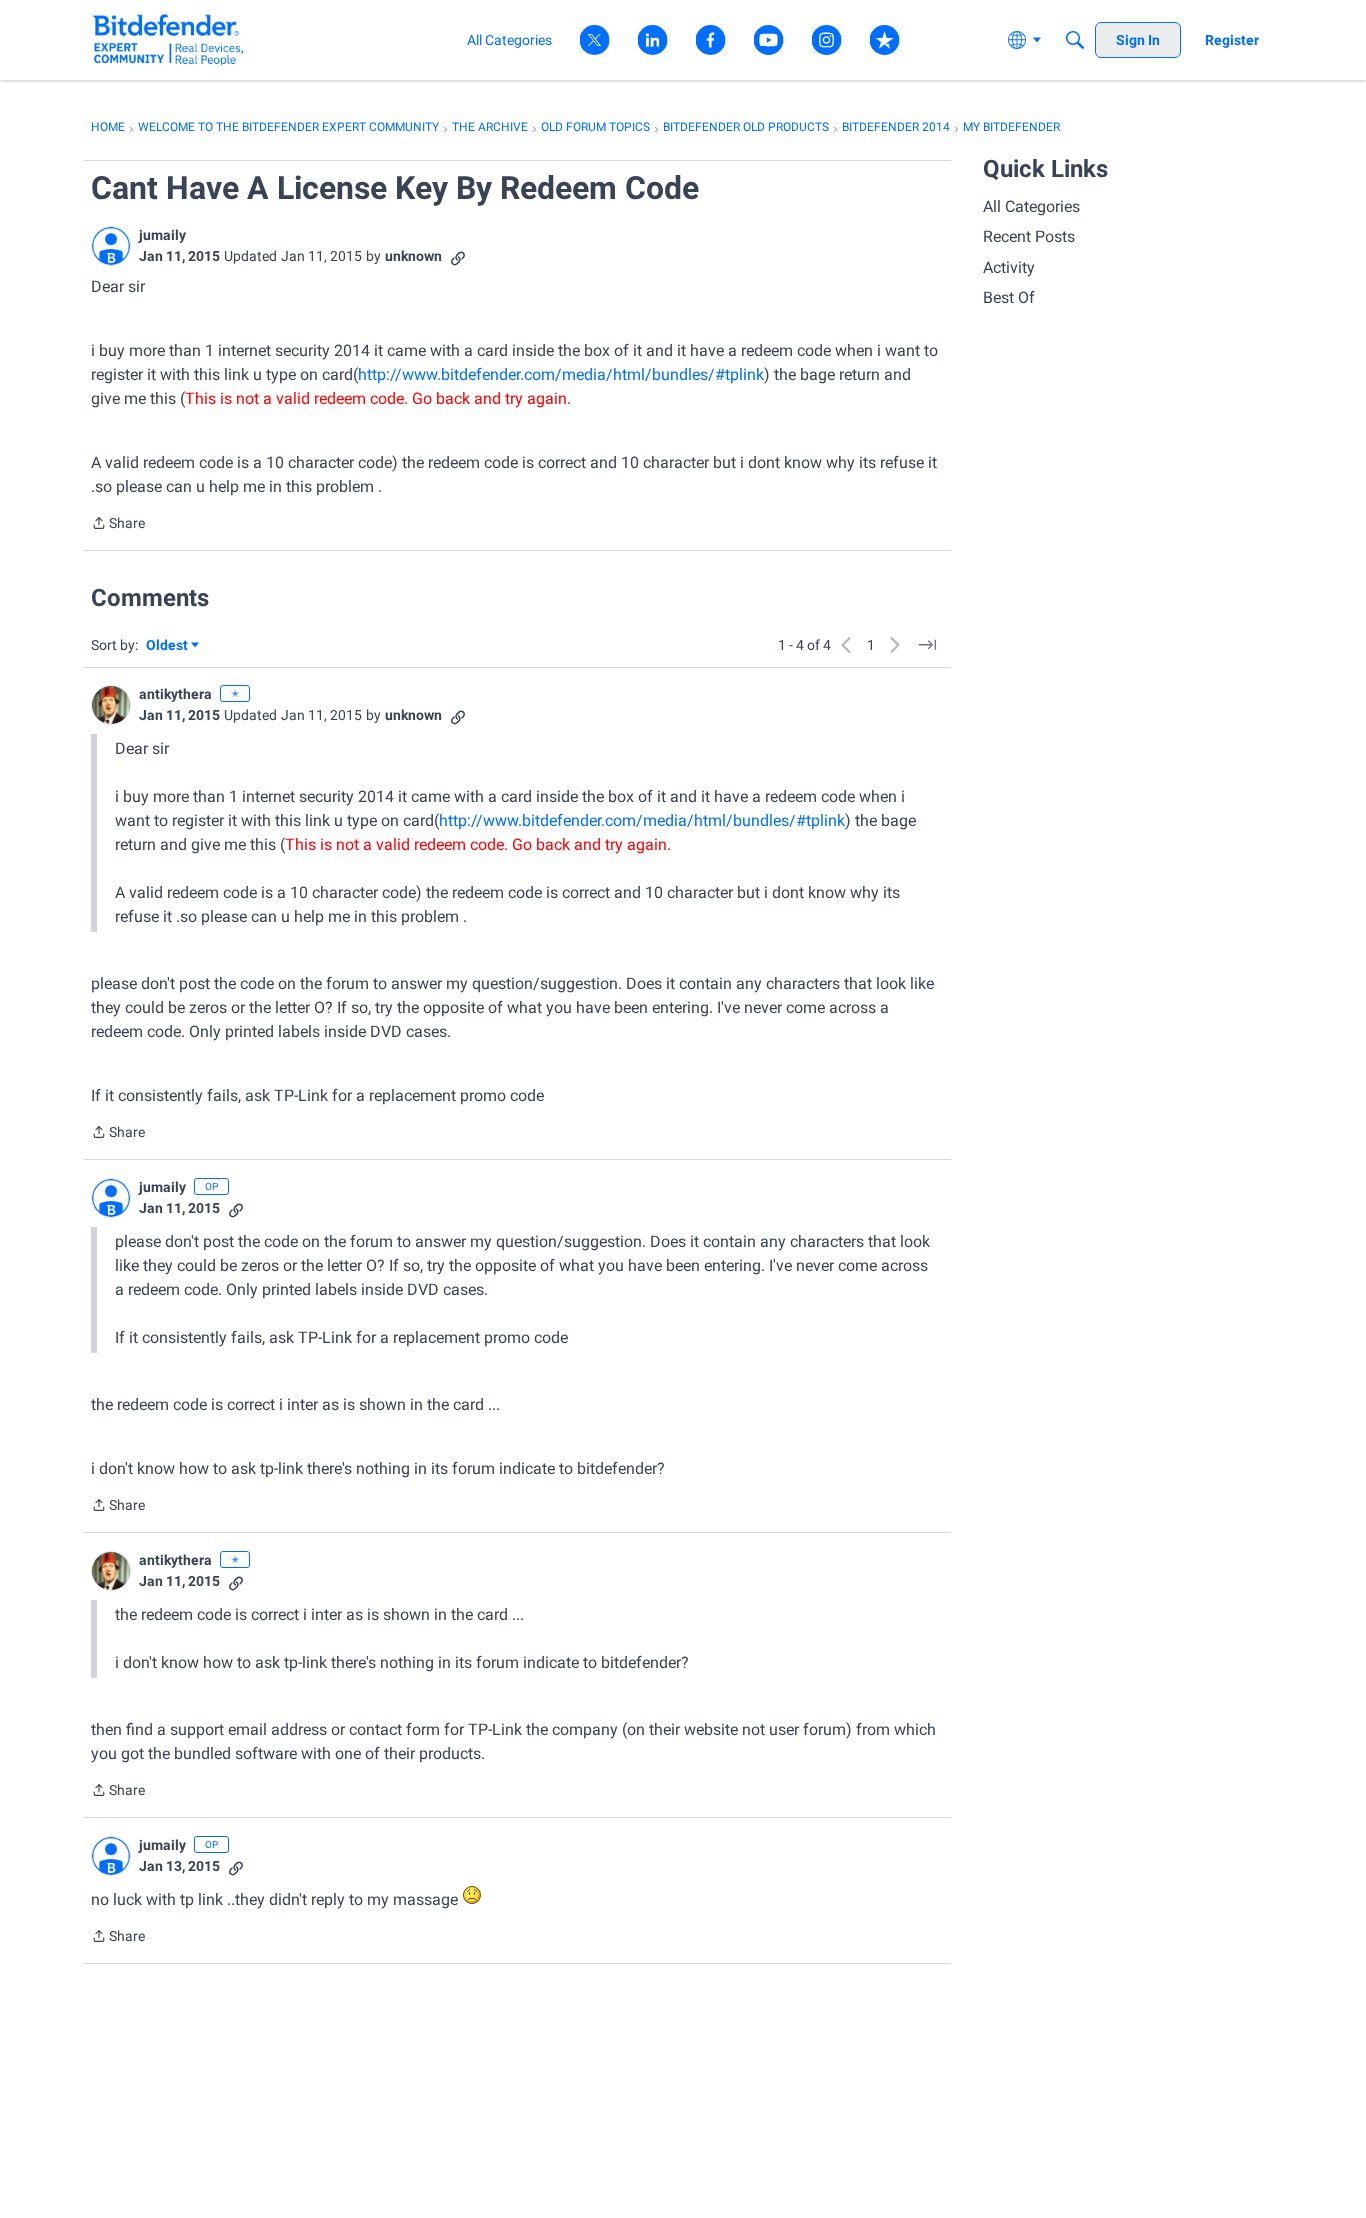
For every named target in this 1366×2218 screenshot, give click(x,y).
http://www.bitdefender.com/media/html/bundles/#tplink (561, 374)
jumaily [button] (162, 235)
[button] (111, 246)
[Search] (1075, 40)
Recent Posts (1029, 236)
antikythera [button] (175, 694)
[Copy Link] (458, 256)
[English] (168, 39)
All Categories (1031, 206)
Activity (1009, 267)
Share (118, 525)
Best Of (1009, 297)
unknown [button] (413, 256)
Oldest (168, 646)
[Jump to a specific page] (927, 645)
